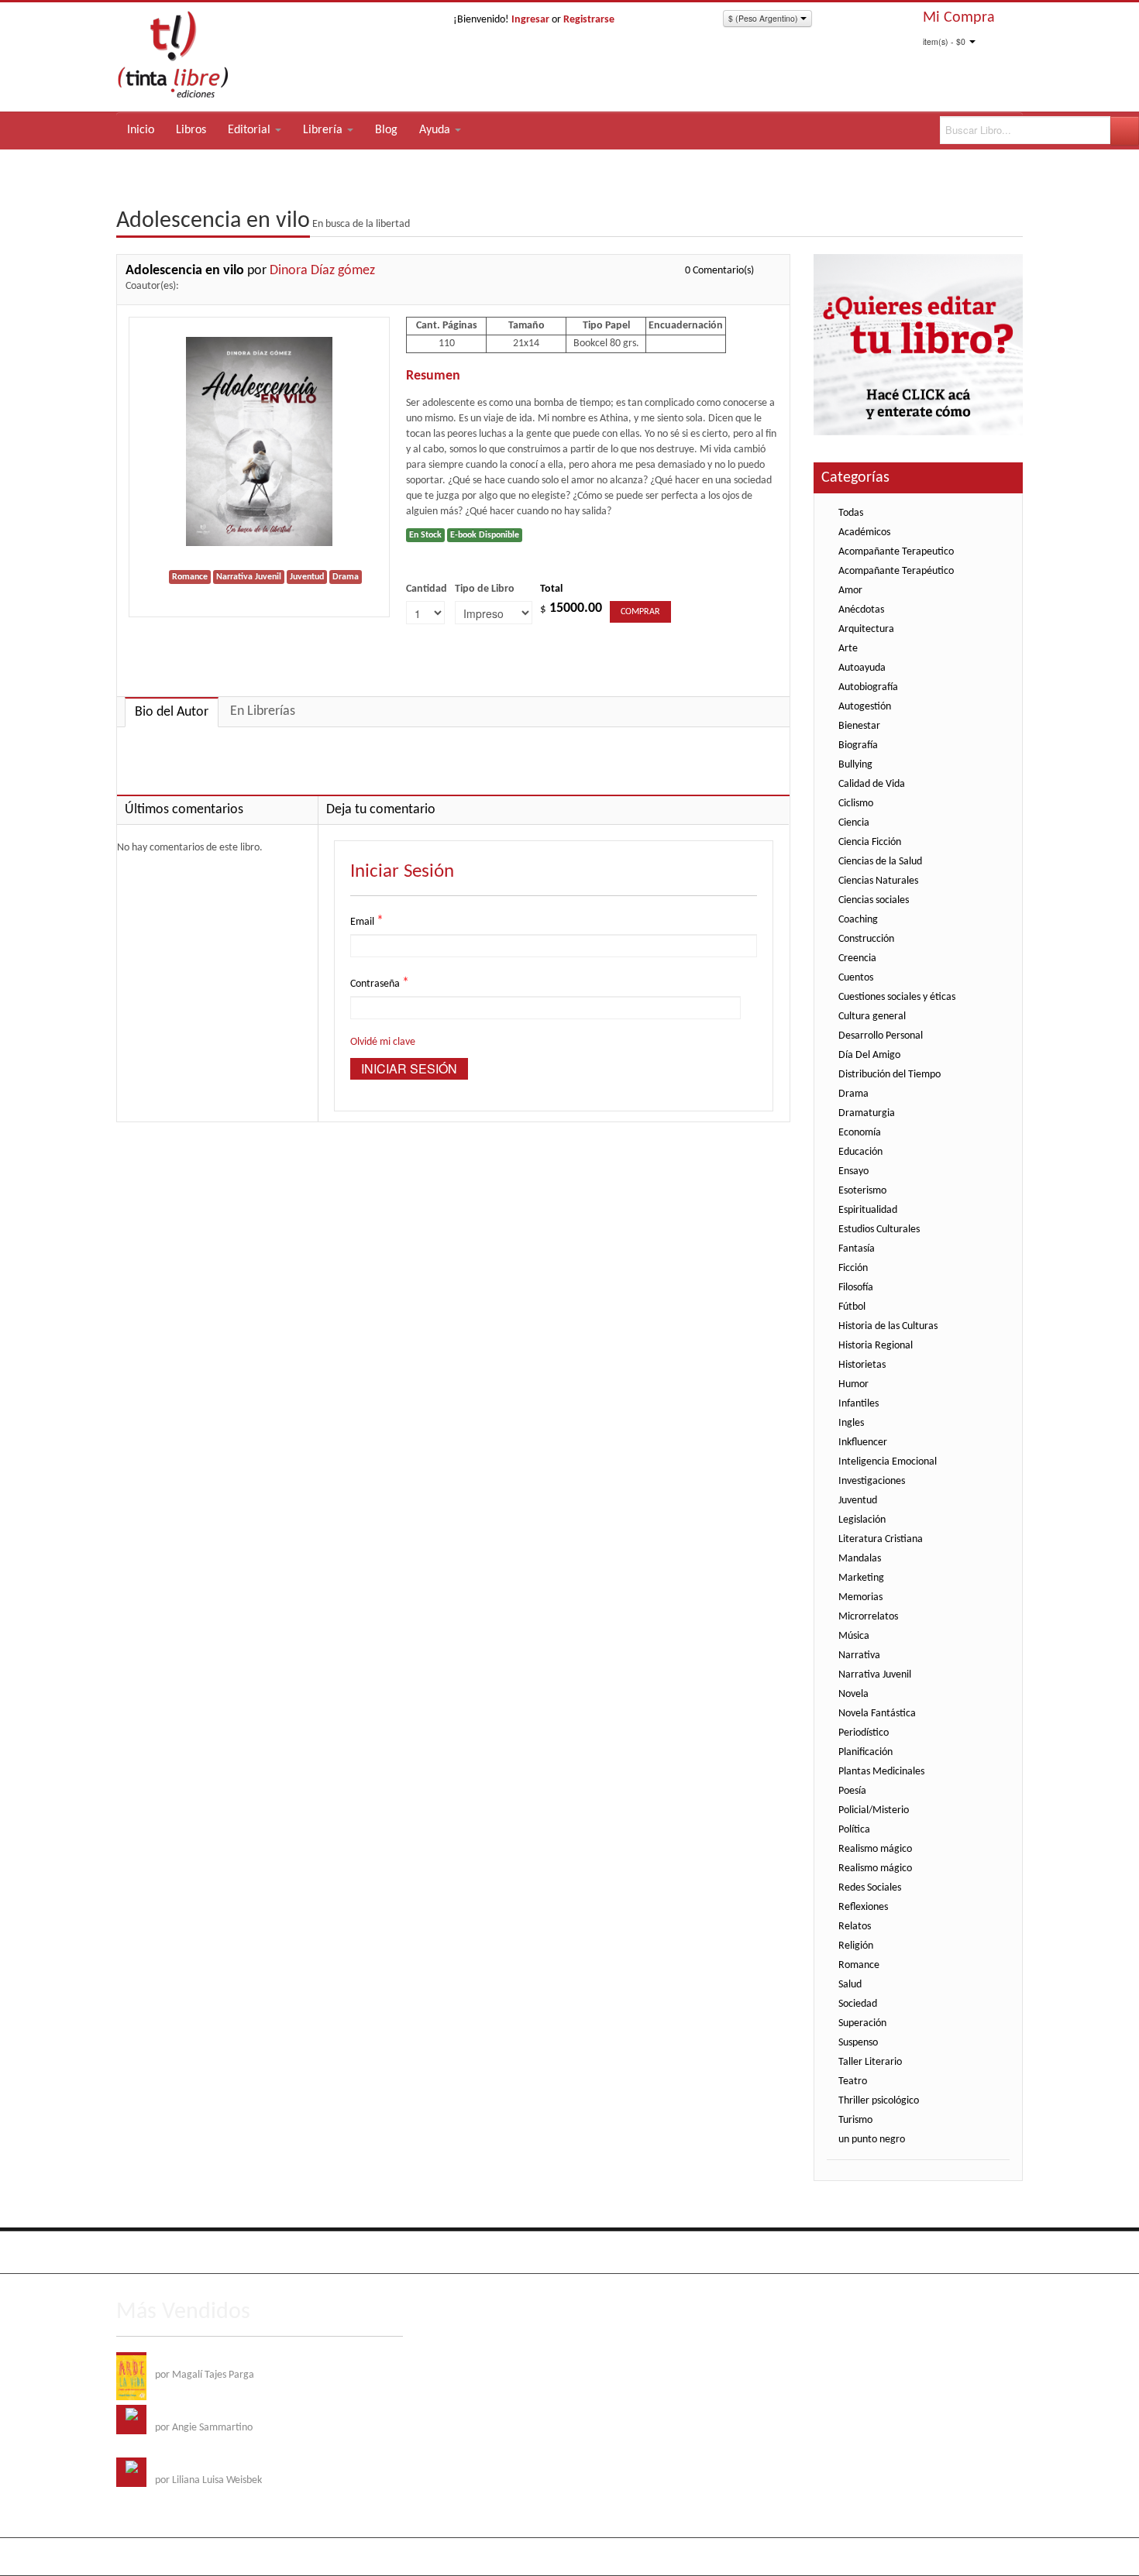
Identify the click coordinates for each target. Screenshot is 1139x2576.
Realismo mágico (875, 1849)
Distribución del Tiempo (890, 1075)
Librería (324, 130)
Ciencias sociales (874, 900)
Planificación (865, 1752)
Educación (860, 1152)
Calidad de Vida (872, 784)
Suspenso (858, 2043)
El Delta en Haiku (192, 2465)
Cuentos (856, 978)
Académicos (864, 532)
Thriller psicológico (879, 2101)
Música (854, 1636)
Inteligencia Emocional (888, 1462)
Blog (386, 130)
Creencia (857, 958)
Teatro (853, 2081)
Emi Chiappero (991, 2556)
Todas (851, 513)
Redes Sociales (870, 1888)
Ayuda (436, 130)
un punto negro (872, 2140)
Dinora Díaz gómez (322, 271)
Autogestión (865, 707)
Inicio (141, 130)
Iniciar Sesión (409, 1068)
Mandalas (860, 1559)
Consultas (1002, 2250)
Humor (853, 1384)
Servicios (883, 2250)
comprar (640, 612)
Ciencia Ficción (870, 842)
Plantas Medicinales (881, 1772)
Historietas (862, 1365)
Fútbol (852, 1307)
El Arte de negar (190, 2412)
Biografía (858, 745)
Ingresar (530, 20)
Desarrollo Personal (881, 1036)
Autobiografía (868, 687)
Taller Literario (870, 2062)
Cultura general (872, 1017)
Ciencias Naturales (878, 881)
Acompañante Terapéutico (896, 571)
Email (367, 921)
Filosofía (856, 1288)
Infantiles (859, 1404)
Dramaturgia (867, 1113)
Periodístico (864, 1733)
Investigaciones (872, 1481)
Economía (860, 1133)
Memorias (860, 1597)
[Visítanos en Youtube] (194, 2252)
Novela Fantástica (877, 1714)
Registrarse (589, 20)
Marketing (861, 1578)
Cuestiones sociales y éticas (897, 997)
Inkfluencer (863, 1443)
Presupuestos (941, 2250)
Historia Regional (876, 1346)
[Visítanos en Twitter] (162, 2252)
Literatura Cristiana (881, 1539)
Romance (859, 1965)
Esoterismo (862, 1191)
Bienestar (859, 726)
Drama (853, 1094)
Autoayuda (862, 668)
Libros (191, 130)
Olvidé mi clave (383, 1042)
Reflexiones (863, 1907)
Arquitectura (866, 629)
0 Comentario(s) (719, 271)
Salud (850, 1985)
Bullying (855, 765)
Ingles (851, 1423)
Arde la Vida (181, 2360)
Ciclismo (856, 804)
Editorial (251, 130)
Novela (853, 1694)
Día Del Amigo (869, 1055)
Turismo (855, 2120)
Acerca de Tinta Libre (806, 2250)
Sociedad (858, 2004)
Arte (848, 649)
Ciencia (854, 823)
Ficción (853, 1268)
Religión (856, 1946)
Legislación (862, 1520)
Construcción (866, 939)
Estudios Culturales (879, 1230)
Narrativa (859, 1656)
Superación (862, 2023)
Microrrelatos (868, 1617)
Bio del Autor (172, 712)
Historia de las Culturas (888, 1326)
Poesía (852, 1791)
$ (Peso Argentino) (764, 18)
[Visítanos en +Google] (225, 2252)
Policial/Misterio (874, 1810)
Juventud (858, 1501)
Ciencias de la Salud (880, 862)
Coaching (858, 920)
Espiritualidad (868, 1210)
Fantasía (857, 1249)
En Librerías (263, 711)
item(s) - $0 (944, 41)
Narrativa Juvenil (875, 1675)
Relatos (855, 1927)
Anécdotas (861, 610)
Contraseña (380, 983)
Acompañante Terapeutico (896, 552)
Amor (850, 591)
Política (854, 1830)
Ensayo (853, 1171)
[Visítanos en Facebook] (130, 2252)
